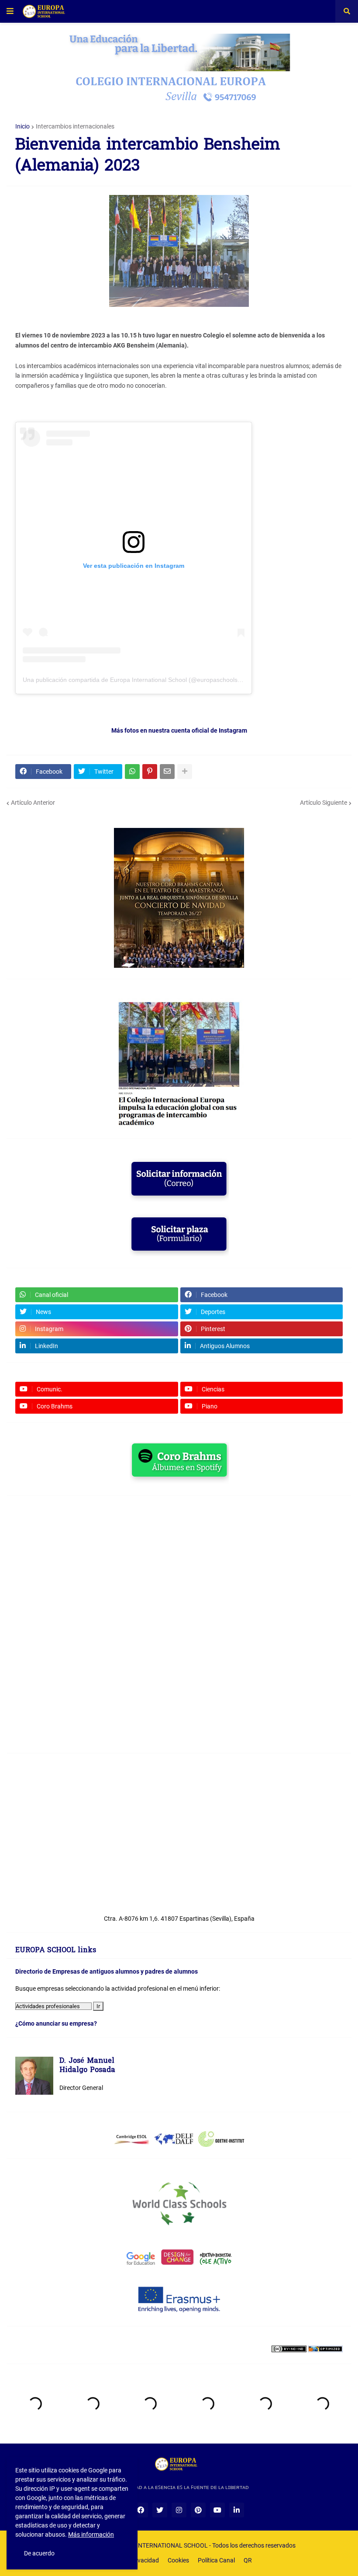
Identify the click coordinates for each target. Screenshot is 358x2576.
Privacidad (145, 2560)
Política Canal (216, 2560)
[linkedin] (237, 2510)
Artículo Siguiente (324, 803)
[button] (10, 11)
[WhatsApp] (132, 772)
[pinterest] (198, 2510)
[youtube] (217, 2510)
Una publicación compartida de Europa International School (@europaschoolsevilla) (138, 680)
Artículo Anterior (33, 803)
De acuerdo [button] (39, 2553)
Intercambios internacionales (75, 126)
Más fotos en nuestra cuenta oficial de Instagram (179, 730)
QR (248, 2560)
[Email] (167, 772)
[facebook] (141, 2510)
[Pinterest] (150, 772)
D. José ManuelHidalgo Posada (87, 2066)
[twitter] (160, 2510)
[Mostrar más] (185, 772)
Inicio (22, 126)
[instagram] (179, 2510)
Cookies (178, 2560)
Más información (91, 2534)
